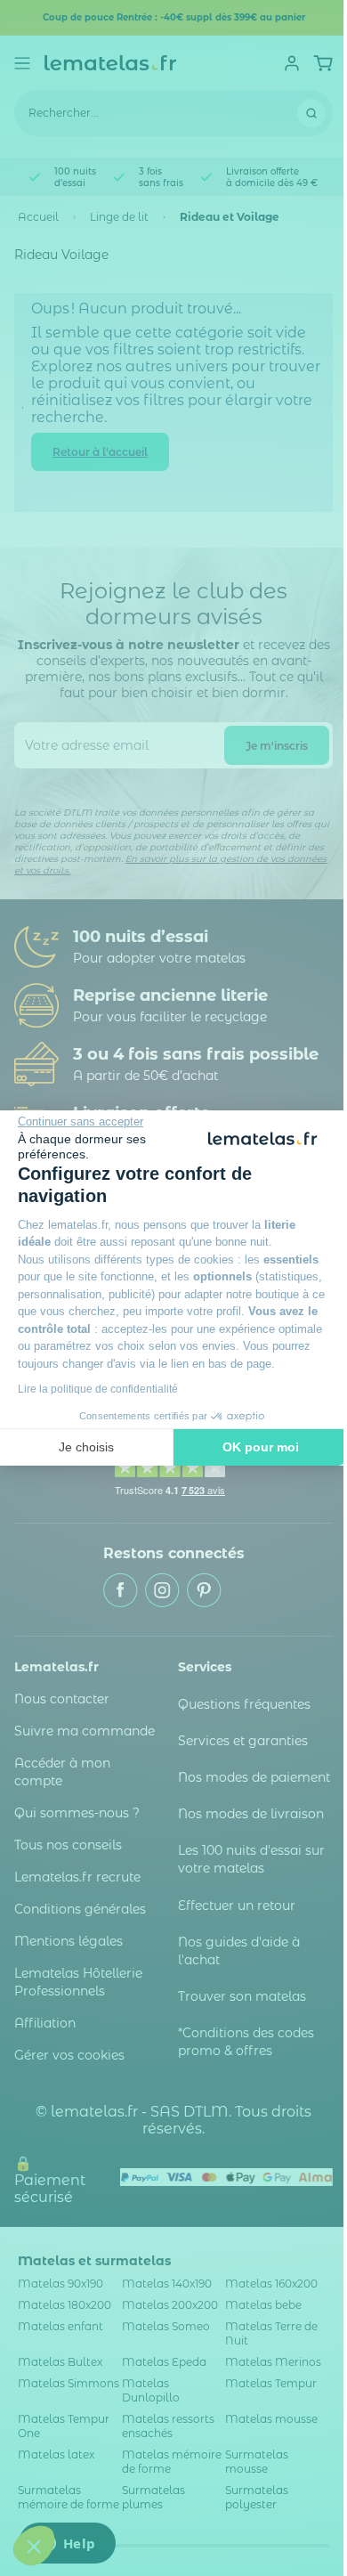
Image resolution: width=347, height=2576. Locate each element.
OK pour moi (261, 1447)
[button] (34, 2546)
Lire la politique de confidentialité (98, 1389)
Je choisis (86, 1447)
